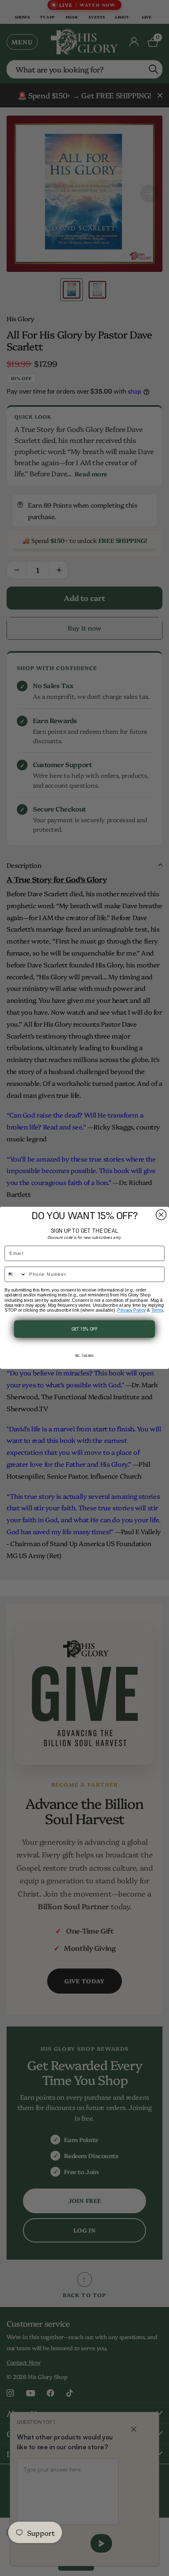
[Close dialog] (161, 1215)
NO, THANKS (84, 1356)
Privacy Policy (131, 1310)
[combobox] (16, 1275)
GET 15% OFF (85, 1329)
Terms (158, 1310)
